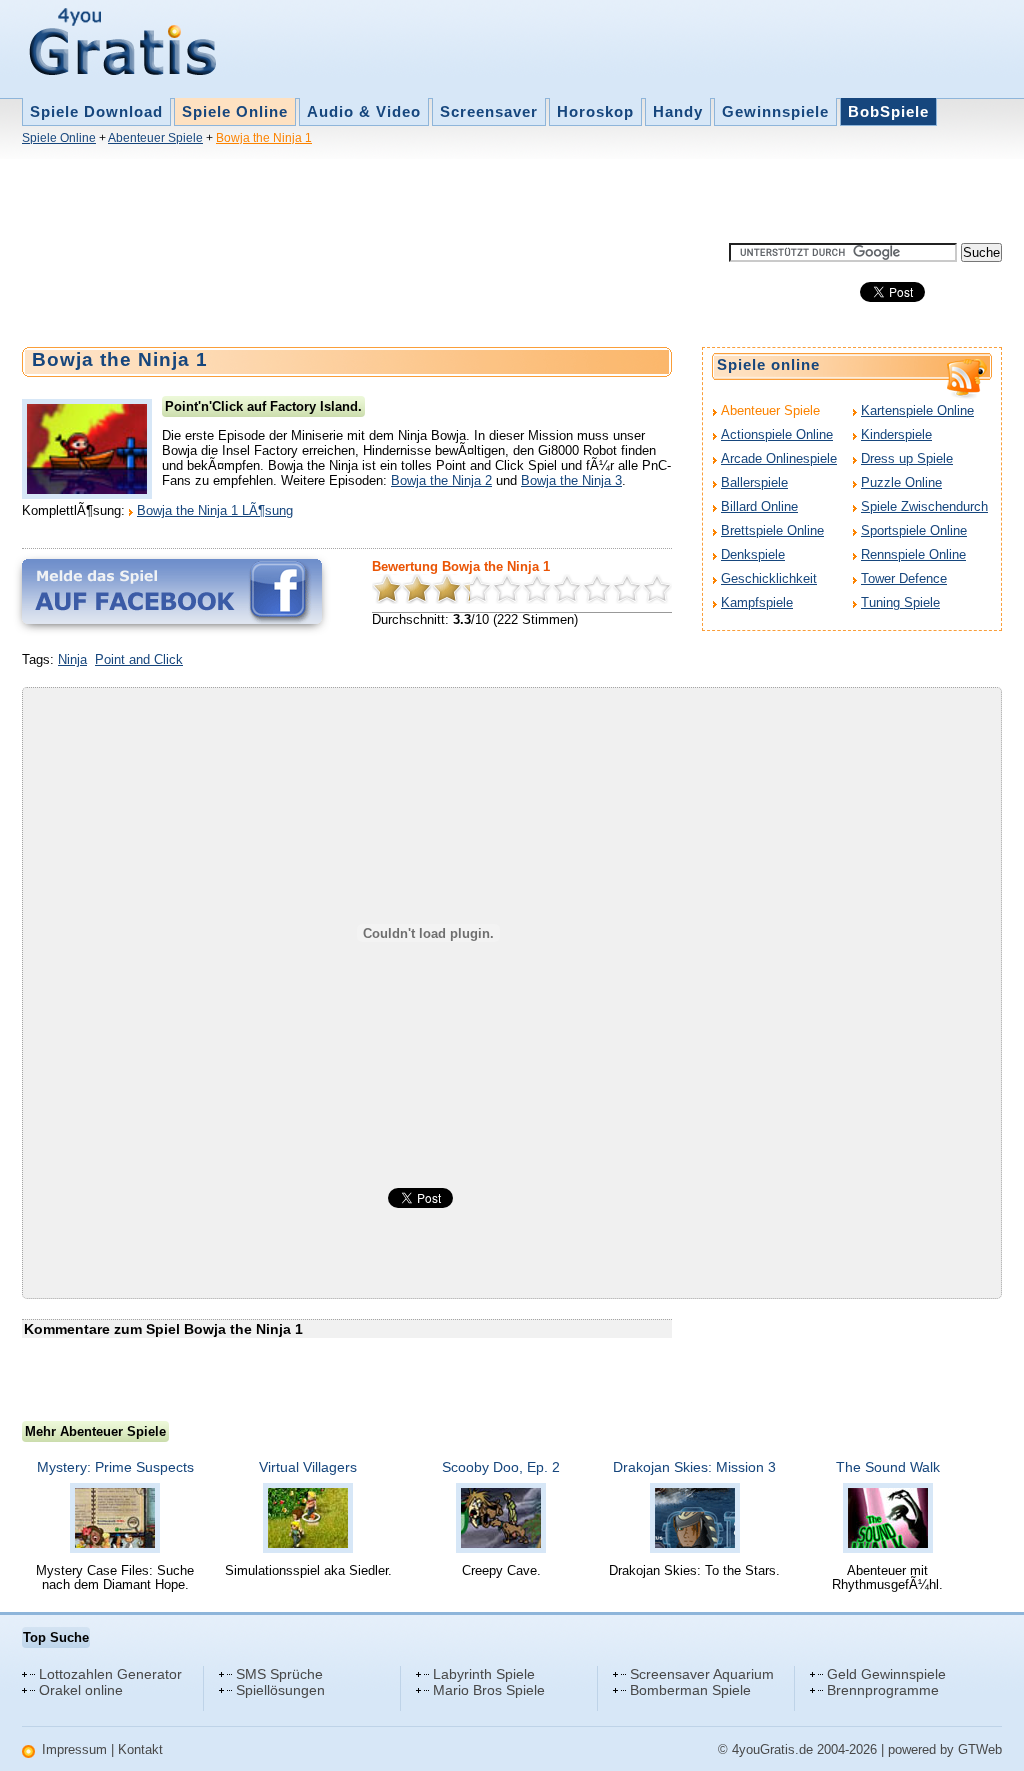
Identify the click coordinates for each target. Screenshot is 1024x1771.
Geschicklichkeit (769, 578)
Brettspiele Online (772, 530)
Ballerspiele (754, 482)
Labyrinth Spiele (484, 1674)
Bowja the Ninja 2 (441, 480)
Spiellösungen (280, 1690)
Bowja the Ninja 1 (264, 138)
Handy (678, 111)
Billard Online (759, 506)
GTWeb (980, 1749)
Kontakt (140, 1749)
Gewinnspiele (775, 111)
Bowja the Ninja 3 (571, 480)
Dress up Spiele (907, 458)
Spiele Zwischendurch (924, 506)
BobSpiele (888, 111)
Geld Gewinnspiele (886, 1674)
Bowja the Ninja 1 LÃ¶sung (215, 510)
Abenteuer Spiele (155, 138)
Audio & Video (364, 111)
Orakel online (81, 1690)
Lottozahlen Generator (110, 1674)
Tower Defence (904, 578)
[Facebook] (172, 591)
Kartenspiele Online (917, 410)
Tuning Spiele (900, 602)
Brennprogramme (883, 1690)
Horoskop (595, 111)
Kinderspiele (896, 434)
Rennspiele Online (913, 554)
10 (657, 589)
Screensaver (489, 111)
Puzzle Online (901, 482)
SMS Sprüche (279, 1674)
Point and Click (139, 659)
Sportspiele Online (914, 530)
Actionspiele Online (777, 434)
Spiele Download (96, 111)
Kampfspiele (757, 602)
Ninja (72, 659)
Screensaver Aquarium (702, 1674)
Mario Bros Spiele (489, 1690)
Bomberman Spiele (690, 1690)
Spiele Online (235, 111)
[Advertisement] (386, 198)
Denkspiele (753, 554)
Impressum (74, 1749)
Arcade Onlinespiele (779, 458)
